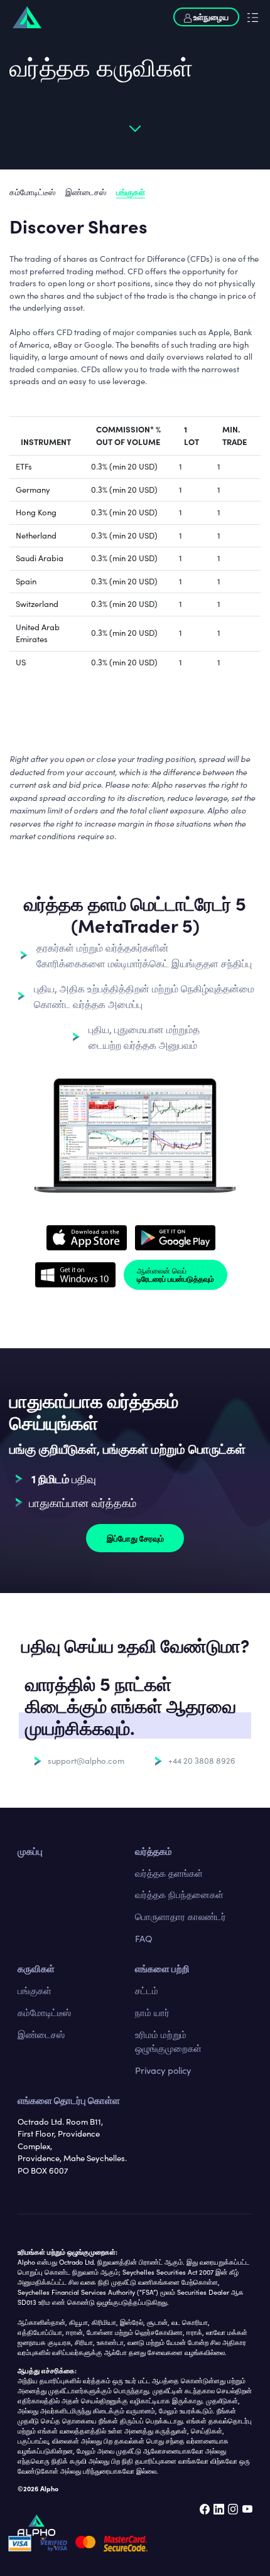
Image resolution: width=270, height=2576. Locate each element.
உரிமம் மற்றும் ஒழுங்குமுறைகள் (168, 2041)
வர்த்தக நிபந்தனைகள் (179, 1894)
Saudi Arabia (40, 558)
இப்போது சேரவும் (135, 1538)
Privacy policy (163, 2070)
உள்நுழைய (210, 16)
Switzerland (37, 604)
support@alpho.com (86, 1761)
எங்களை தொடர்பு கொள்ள (69, 2100)
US (21, 662)
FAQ (144, 1938)
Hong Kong (36, 512)
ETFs (24, 466)
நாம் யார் (152, 2012)
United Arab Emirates (38, 633)
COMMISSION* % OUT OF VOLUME (128, 435)
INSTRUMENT (46, 441)
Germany (33, 490)
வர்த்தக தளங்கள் (169, 1873)
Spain (26, 581)
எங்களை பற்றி (162, 1968)
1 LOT (192, 435)
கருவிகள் (36, 1968)
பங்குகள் (131, 191)
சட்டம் (147, 1990)
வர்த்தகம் (154, 1851)
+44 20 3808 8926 (202, 1761)
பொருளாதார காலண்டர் (181, 1916)
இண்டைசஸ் (86, 192)
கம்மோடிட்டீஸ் (32, 192)
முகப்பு (30, 1851)
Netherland (36, 535)
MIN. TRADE (235, 435)
